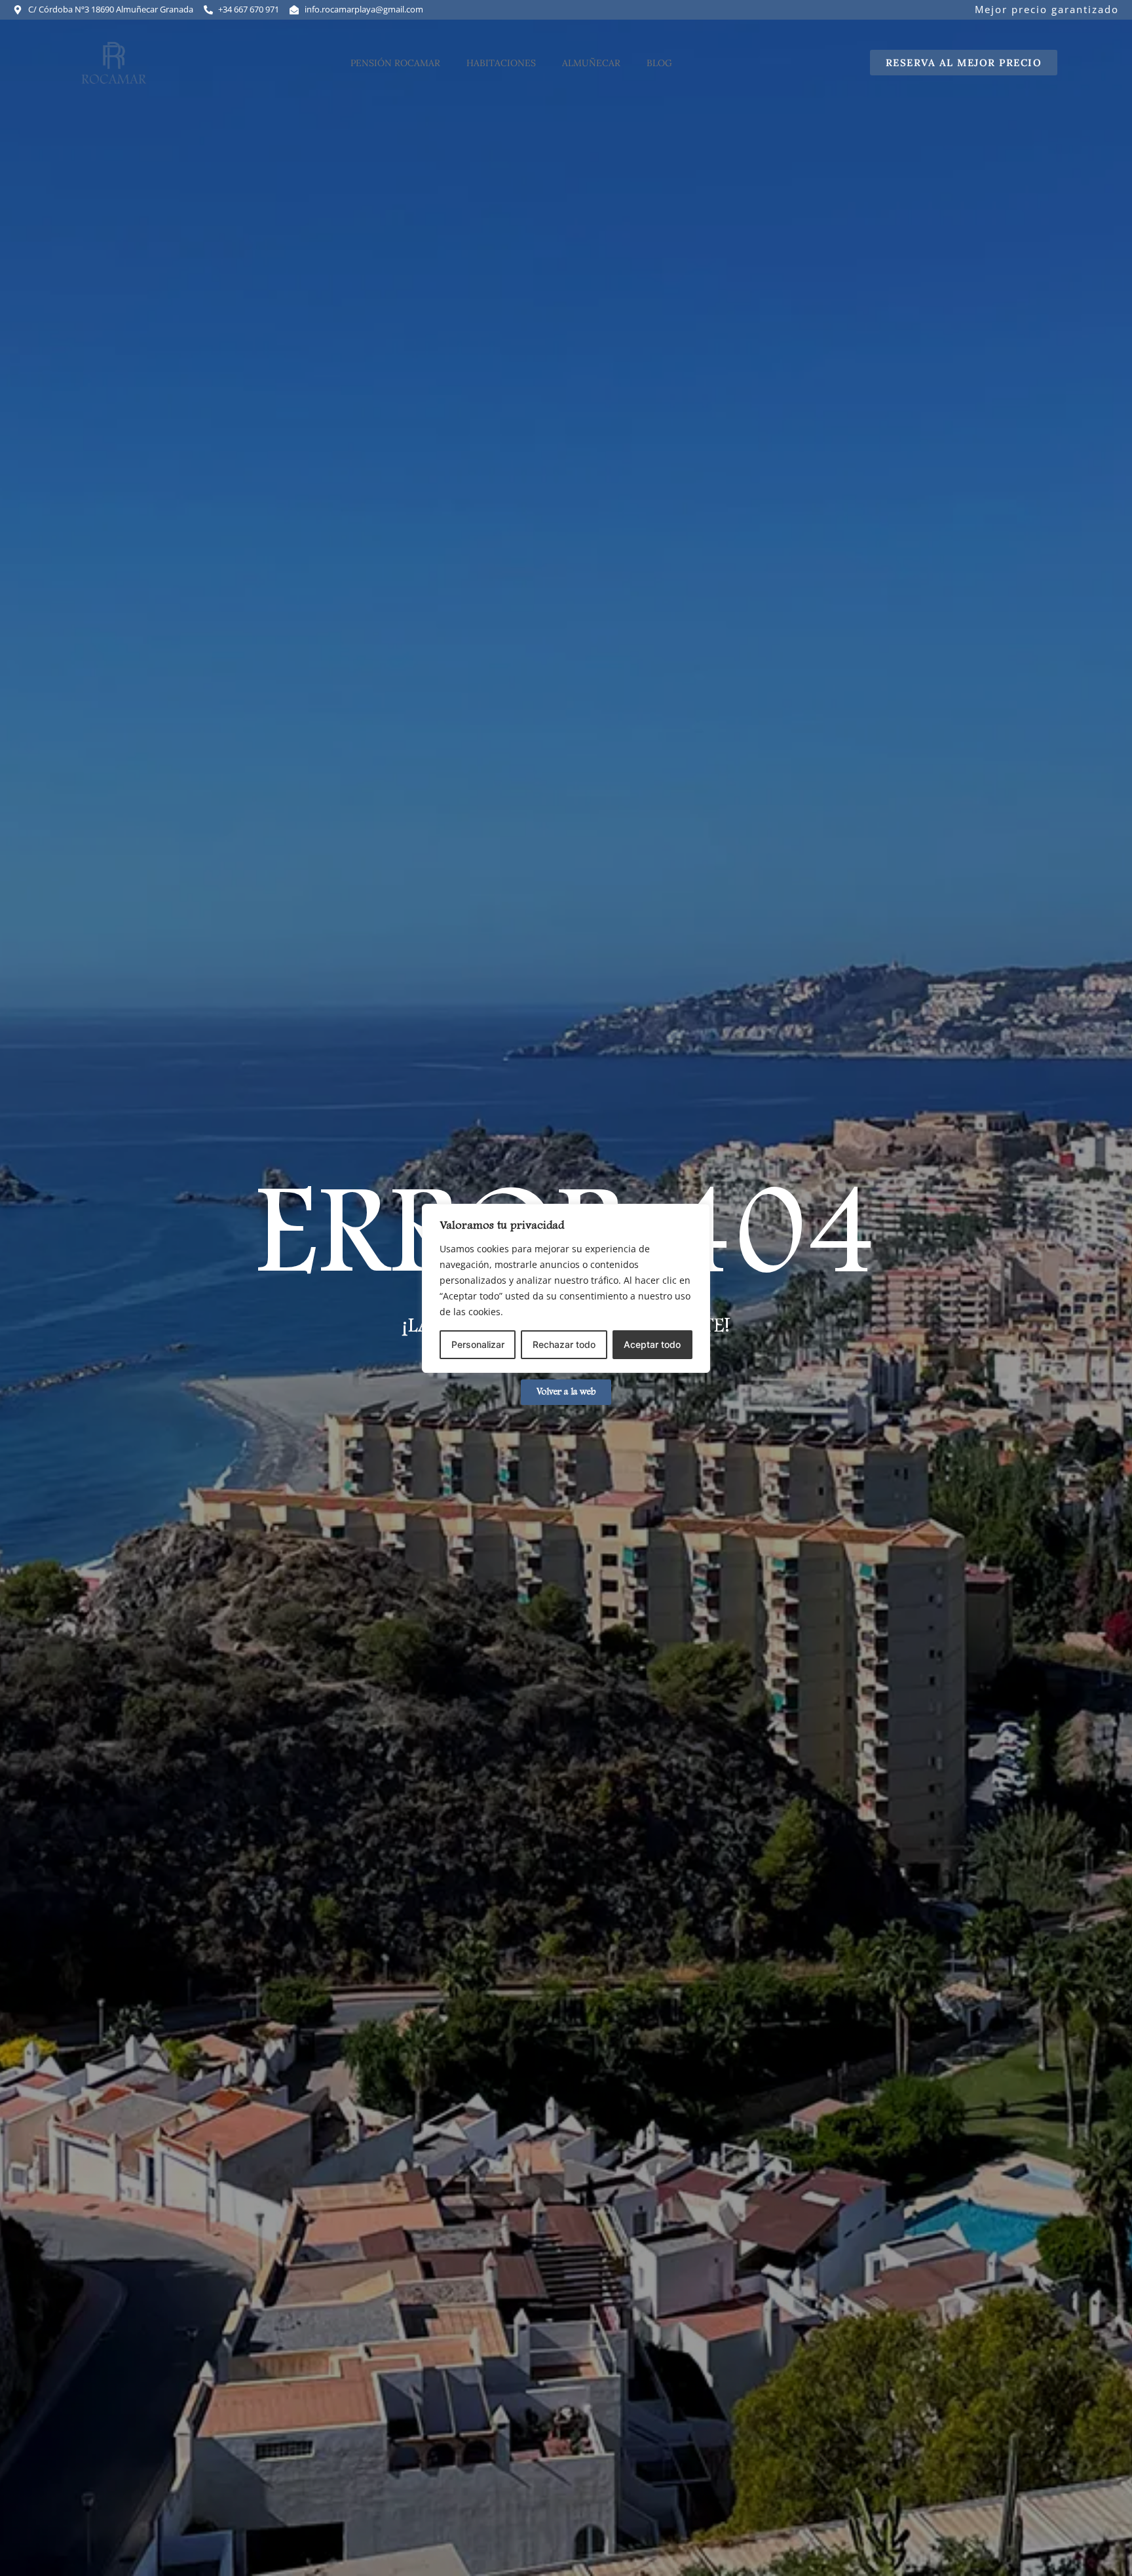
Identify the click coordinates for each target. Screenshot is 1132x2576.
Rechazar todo (564, 1344)
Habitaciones (501, 63)
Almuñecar (591, 63)
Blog (659, 63)
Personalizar (478, 1344)
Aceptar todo (652, 1344)
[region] (566, 1288)
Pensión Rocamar (395, 63)
